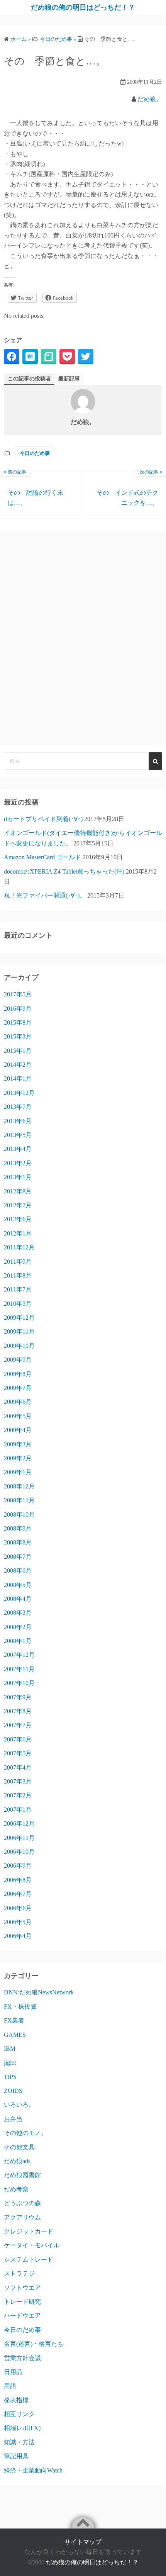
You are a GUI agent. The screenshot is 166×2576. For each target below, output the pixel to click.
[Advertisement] (83, 638)
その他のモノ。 (25, 2133)
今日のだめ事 (35, 453)
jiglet (10, 2063)
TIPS (10, 2077)
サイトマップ (83, 2542)
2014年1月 (18, 1078)
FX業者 (14, 2020)
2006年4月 (18, 1936)
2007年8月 (18, 1711)
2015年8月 (18, 1022)
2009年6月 (18, 1402)
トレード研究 (22, 2302)
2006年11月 (19, 1838)
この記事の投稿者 (29, 379)
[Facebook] (12, 356)
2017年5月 (18, 994)
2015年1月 (18, 1051)
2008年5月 (18, 1585)
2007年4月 (18, 1767)
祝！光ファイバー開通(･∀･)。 (45, 895)
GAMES (15, 2035)
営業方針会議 (22, 2358)
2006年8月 (18, 1880)
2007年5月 (18, 1753)
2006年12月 (19, 1823)
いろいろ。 (19, 2105)
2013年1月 (18, 1177)
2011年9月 (18, 1262)
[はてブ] (30, 356)
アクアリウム (22, 2217)
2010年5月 (18, 1304)
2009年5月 (18, 1416)
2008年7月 (18, 1557)
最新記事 (69, 379)
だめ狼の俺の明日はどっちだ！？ (83, 7)
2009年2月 (18, 1458)
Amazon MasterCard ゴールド (42, 857)
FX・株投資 (20, 2007)
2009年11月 (19, 1331)
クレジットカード (29, 2231)
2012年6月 (18, 1219)
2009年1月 (18, 1472)
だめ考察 (16, 2189)
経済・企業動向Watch (33, 2470)
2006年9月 (18, 1866)
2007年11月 (19, 1669)
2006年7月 (18, 1894)
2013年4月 (18, 1149)
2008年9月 (18, 1528)
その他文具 (19, 2147)
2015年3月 (18, 1036)
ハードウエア (22, 2316)
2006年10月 (19, 1852)
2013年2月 (18, 1163)
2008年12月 (19, 1486)
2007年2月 (18, 1795)
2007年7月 (18, 1725)
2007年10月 (19, 1683)
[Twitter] (86, 356)
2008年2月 (18, 1627)
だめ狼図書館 (22, 2175)
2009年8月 (18, 1374)
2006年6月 (18, 1908)
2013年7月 (18, 1107)
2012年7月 (18, 1205)
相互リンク (19, 2414)
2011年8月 (18, 1275)
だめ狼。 (150, 99)
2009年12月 (19, 1318)
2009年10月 (19, 1346)
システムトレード (29, 2260)
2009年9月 (18, 1360)
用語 (10, 2386)
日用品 (13, 2372)
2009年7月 (18, 1388)
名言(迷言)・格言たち (34, 2344)
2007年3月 (18, 1781)
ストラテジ (19, 2273)
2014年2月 (18, 1065)
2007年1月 (18, 1810)
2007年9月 (18, 1697)
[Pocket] (67, 356)
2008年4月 (18, 1599)
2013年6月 (18, 1121)
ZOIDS (13, 2091)
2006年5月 (18, 1922)
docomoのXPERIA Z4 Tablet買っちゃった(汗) (64, 871)
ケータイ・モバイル (32, 2245)
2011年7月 (18, 1289)
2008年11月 (19, 1500)
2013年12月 (19, 1093)
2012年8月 (18, 1191)
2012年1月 (18, 1233)
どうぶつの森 (22, 2203)
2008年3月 (18, 1613)
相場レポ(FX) (22, 2428)
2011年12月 (19, 1247)
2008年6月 (18, 1571)
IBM (10, 2049)
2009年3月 (18, 1444)
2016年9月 (18, 1009)
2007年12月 (19, 1655)
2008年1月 (18, 1641)
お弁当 (13, 2119)
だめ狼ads (17, 2161)
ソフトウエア (22, 2288)
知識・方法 (19, 2442)
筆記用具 (16, 2456)
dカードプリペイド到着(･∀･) (43, 819)
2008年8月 (18, 1542)
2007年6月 (18, 1739)
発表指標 (16, 2400)
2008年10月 (19, 1515)
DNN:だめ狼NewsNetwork (39, 1992)
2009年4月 (18, 1430)
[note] (49, 356)
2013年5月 (18, 1135)
